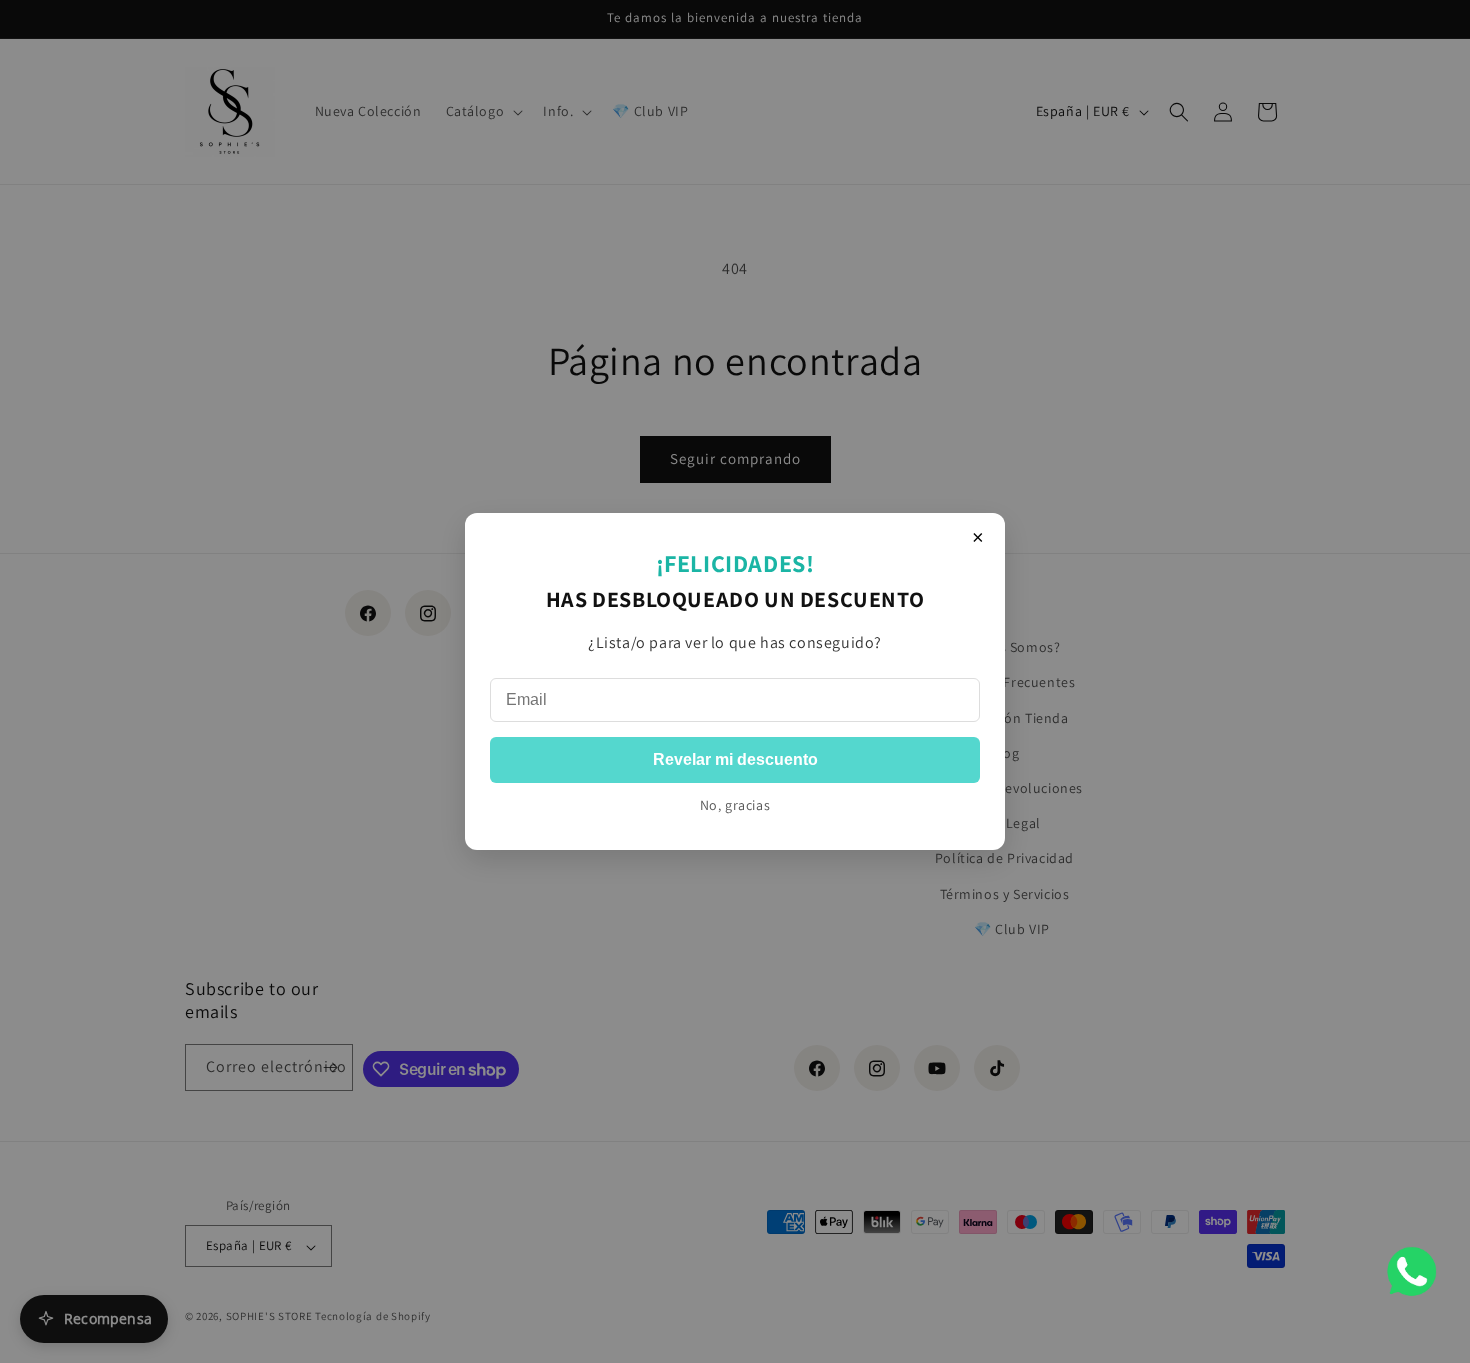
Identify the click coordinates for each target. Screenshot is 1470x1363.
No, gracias (735, 805)
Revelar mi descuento (735, 759)
